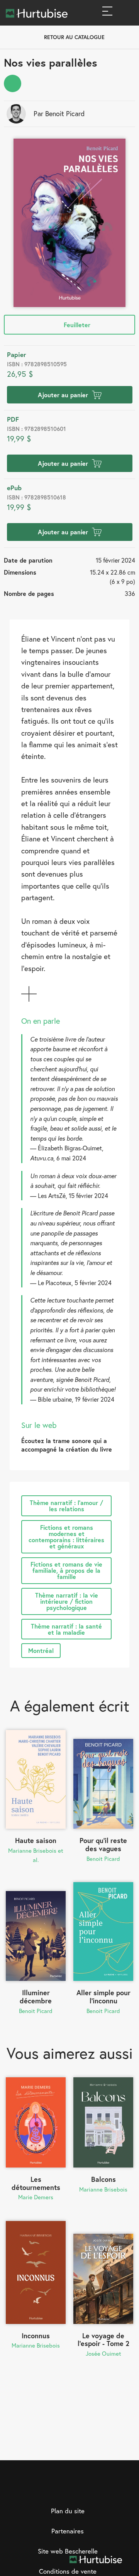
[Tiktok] (93, 2490)
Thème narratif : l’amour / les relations (66, 1506)
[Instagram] (62, 2490)
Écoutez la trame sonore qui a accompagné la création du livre (67, 1445)
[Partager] (13, 83)
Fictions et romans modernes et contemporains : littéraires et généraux (66, 1537)
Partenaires (68, 2531)
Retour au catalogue (74, 37)
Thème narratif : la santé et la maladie (66, 1629)
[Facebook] (46, 2490)
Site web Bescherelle (68, 2551)
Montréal (41, 1650)
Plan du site (68, 2511)
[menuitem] (13, 83)
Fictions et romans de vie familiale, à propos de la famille (66, 1570)
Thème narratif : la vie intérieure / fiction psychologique (67, 1601)
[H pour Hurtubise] (78, 2490)
